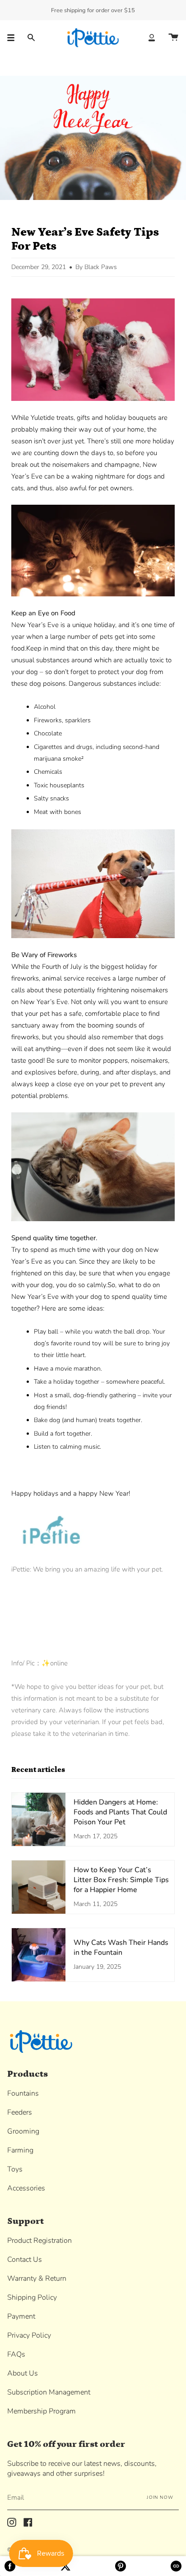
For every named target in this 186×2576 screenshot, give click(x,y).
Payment (21, 2316)
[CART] (173, 38)
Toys (15, 2169)
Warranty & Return (37, 2278)
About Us (23, 2373)
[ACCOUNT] (152, 38)
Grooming (23, 2131)
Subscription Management (49, 2392)
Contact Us (25, 2260)
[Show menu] (14, 38)
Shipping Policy (32, 2297)
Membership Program (42, 2411)
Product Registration (40, 2241)
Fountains (23, 2093)
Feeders (20, 2112)
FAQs (16, 2354)
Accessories (26, 2188)
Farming (20, 2150)
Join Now (160, 2497)
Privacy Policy (29, 2335)
